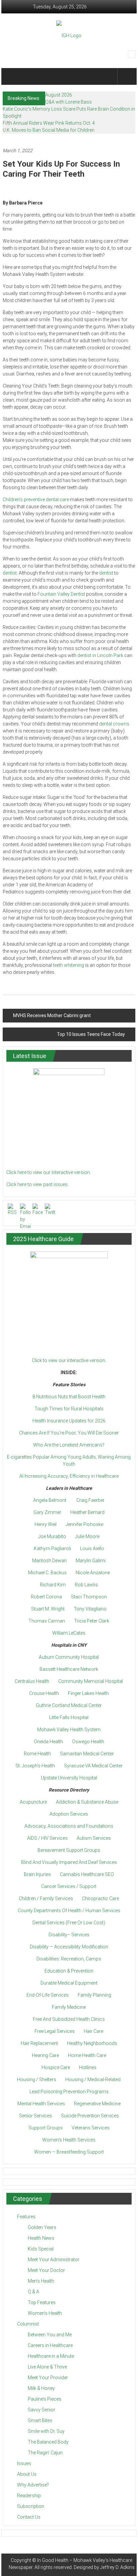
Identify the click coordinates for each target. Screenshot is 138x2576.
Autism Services (94, 1838)
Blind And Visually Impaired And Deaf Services (69, 1862)
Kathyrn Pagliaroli (52, 1548)
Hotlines (88, 2067)
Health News (41, 2238)
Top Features (42, 2302)
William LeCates (69, 1633)
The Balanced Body (48, 2442)
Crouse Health (44, 1693)
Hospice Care (56, 2067)
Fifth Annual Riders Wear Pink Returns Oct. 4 (49, 123)
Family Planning (94, 1995)
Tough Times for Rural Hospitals (69, 1409)
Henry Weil (46, 1524)
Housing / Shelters (37, 2080)
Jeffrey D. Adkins (117, 2567)
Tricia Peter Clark (92, 1621)
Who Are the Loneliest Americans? (69, 1445)
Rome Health (37, 1754)
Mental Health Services (41, 2104)
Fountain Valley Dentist (61, 594)
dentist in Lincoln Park (100, 655)
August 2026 (59, 95)
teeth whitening (68, 965)
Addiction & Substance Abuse (87, 1802)
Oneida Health (48, 1742)
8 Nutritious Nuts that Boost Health (69, 1397)
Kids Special (41, 2249)
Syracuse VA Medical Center (93, 1766)
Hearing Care (45, 2055)
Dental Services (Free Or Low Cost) (69, 1923)
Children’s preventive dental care (36, 500)
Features (26, 2217)
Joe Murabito (52, 1536)
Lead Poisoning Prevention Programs (69, 2092)
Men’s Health (41, 2281)
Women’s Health (45, 2313)
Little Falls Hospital (69, 1717)
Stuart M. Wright (48, 1609)
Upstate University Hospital (69, 1778)
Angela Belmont (50, 1500)
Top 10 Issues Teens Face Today (91, 1034)
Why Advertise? (33, 2485)
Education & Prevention (69, 1971)
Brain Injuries (37, 1874)
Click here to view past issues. (38, 1184)
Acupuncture (33, 1802)
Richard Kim (53, 1585)
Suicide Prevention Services (90, 2116)
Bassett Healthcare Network (69, 1669)
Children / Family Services (46, 1898)
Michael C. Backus (47, 1573)
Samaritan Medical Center (87, 1754)
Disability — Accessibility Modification (69, 1947)
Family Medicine (69, 2007)
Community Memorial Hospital (91, 1681)
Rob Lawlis (86, 1585)
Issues (24, 2463)
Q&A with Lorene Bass (68, 102)
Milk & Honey (41, 2388)
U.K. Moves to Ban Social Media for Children (49, 130)
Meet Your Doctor (46, 2270)
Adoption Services (69, 1814)
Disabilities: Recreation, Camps (69, 1959)
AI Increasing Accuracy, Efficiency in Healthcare (69, 1476)
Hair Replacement (39, 2043)
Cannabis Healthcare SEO (87, 1874)
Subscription (31, 2506)
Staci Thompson (89, 1597)
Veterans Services (91, 2128)
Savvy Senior (42, 2410)
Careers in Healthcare (50, 2345)
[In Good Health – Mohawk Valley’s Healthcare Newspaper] (12, 76)
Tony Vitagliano (90, 1609)
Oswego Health (88, 1742)
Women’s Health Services (69, 2140)
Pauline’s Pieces (45, 2399)
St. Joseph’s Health (35, 1766)
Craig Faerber (90, 1500)
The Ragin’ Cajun (45, 2453)
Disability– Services (69, 1935)
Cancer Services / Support (69, 1886)
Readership (29, 2496)
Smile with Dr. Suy (46, 2431)
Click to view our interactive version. (69, 1360)
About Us (27, 2474)
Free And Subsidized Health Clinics (69, 2019)
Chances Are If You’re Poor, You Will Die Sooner (69, 1433)
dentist (10, 573)
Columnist (28, 2324)
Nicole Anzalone (93, 1573)
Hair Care (93, 2031)
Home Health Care (87, 2055)
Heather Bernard (87, 1512)
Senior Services (36, 2116)
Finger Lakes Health (88, 1693)
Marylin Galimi (91, 1561)
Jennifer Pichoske (84, 1524)
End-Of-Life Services (48, 1995)
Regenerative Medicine (97, 2104)
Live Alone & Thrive (47, 2367)
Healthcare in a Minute (51, 2356)
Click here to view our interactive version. (49, 1172)
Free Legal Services (55, 2031)
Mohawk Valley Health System (69, 1730)
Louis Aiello (92, 1548)
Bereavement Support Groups (69, 1850)
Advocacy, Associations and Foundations (69, 1826)
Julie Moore (87, 1536)
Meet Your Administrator (54, 2260)
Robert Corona (46, 1597)
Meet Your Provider (48, 2378)
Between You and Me (50, 2335)
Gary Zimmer (47, 1512)
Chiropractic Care (100, 1898)
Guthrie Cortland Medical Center (69, 1705)
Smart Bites (40, 2420)
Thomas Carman (47, 1621)
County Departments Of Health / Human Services (69, 1911)
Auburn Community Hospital (69, 1657)
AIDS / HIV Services (47, 1838)
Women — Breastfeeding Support (69, 2152)
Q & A (33, 2292)
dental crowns (114, 724)
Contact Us (29, 2517)
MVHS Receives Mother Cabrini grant (52, 1015)
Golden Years (42, 2227)
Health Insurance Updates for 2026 (69, 1421)
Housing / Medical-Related (93, 2080)
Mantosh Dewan (49, 1561)
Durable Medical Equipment (69, 1983)
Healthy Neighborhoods (92, 2043)
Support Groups (46, 2128)
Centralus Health (32, 1681)
